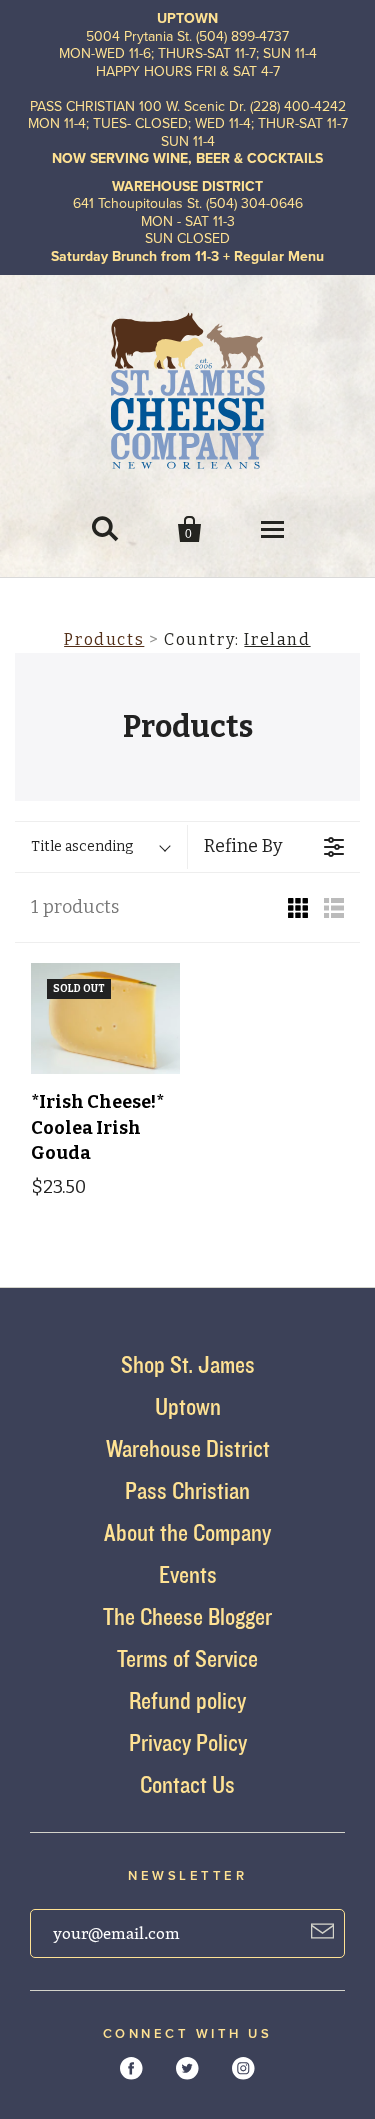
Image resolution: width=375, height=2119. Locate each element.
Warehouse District (188, 1448)
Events (188, 1574)
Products (104, 639)
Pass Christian (187, 1490)
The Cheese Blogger (187, 1616)
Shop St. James (188, 1364)
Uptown (188, 1406)
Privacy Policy (188, 1742)
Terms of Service (187, 1658)
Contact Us (187, 1784)
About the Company (187, 1532)
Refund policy (187, 1700)
